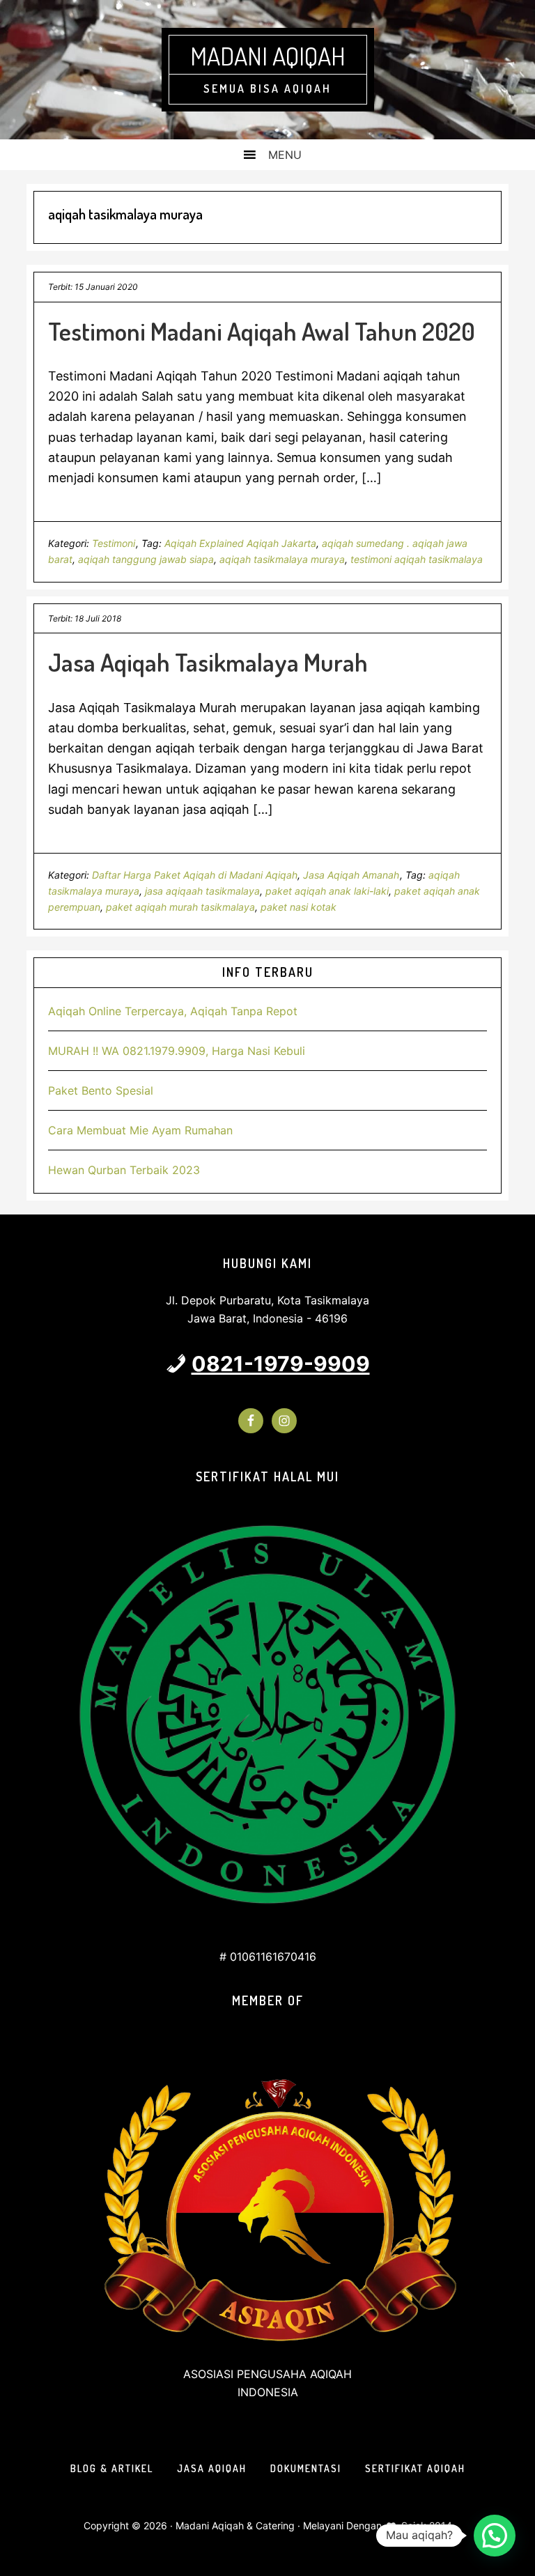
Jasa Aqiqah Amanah (351, 875)
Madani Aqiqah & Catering (235, 2525)
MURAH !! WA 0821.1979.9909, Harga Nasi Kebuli (177, 1051)
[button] (495, 2536)
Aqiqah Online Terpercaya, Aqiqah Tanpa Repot (173, 1011)
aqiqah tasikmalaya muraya (282, 559)
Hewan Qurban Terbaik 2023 (124, 1170)
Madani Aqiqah (268, 56)
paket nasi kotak (298, 907)
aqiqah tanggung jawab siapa (146, 559)
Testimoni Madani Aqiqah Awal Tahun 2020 (262, 331)
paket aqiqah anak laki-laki (327, 891)
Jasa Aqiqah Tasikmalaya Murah (208, 662)
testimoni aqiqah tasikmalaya (417, 559)
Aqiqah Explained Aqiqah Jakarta (240, 543)
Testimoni (114, 543)
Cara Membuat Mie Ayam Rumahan (140, 1130)
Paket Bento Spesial (101, 1090)
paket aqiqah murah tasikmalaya (180, 907)
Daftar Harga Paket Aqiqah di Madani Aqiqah (195, 875)
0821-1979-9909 (281, 1364)
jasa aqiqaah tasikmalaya (202, 891)
